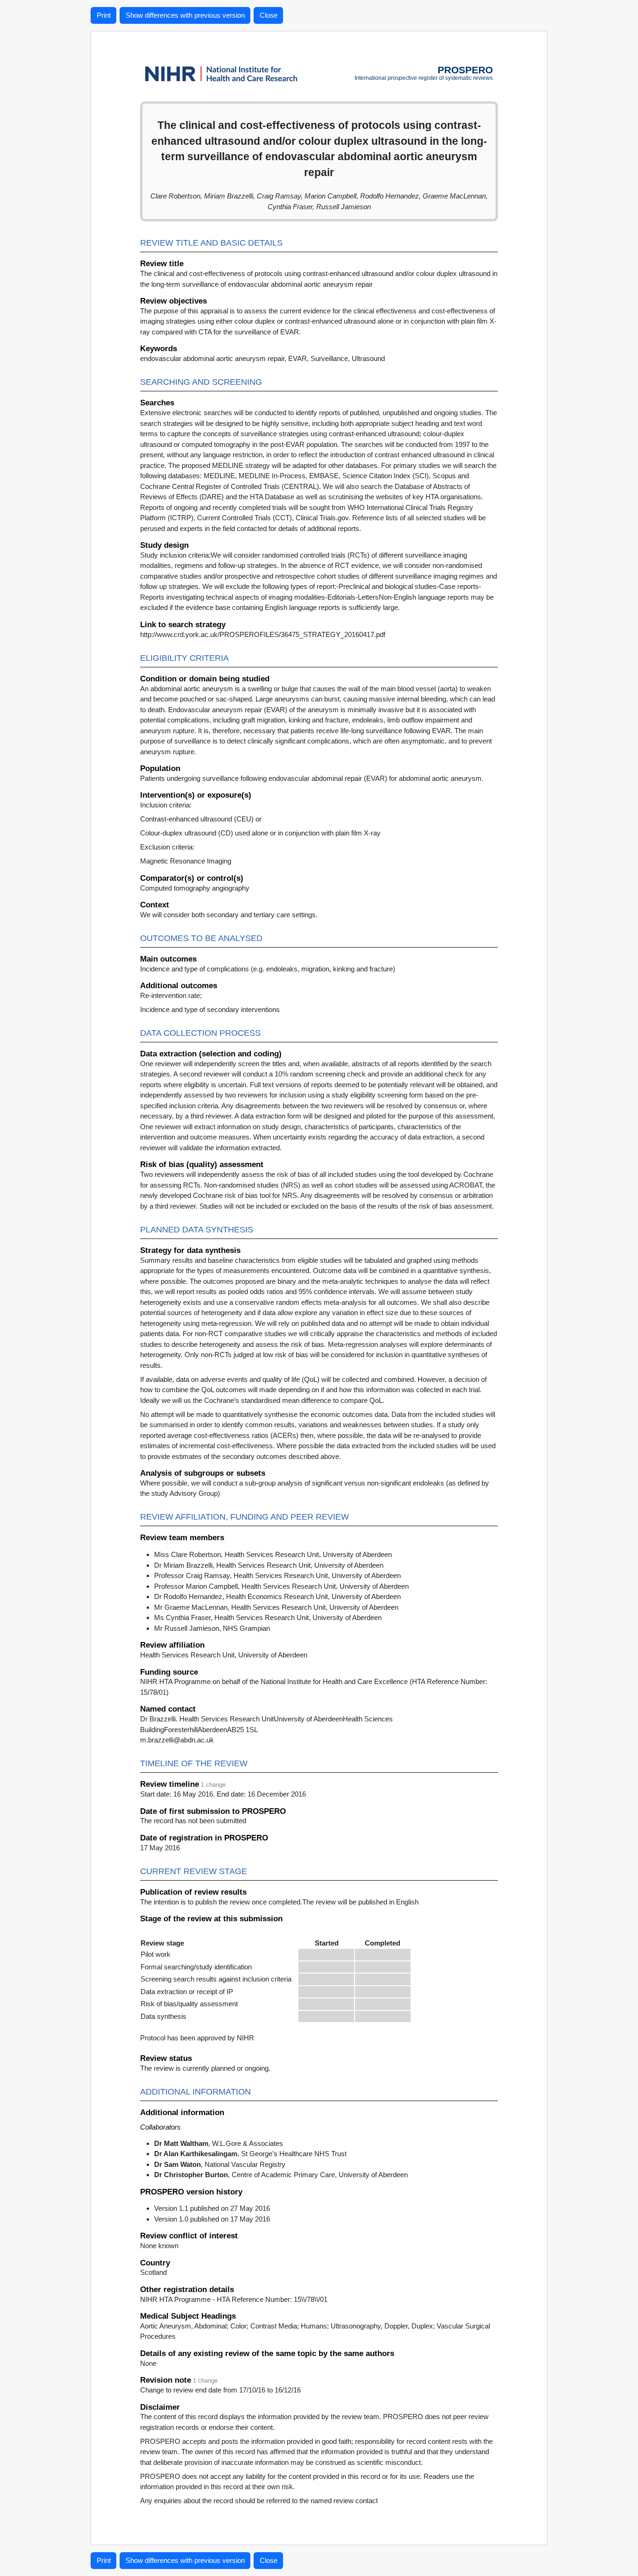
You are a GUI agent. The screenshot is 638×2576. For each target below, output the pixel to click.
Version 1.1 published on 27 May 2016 (212, 2208)
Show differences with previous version (185, 15)
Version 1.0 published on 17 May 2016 (212, 2219)
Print (104, 15)
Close (269, 15)
